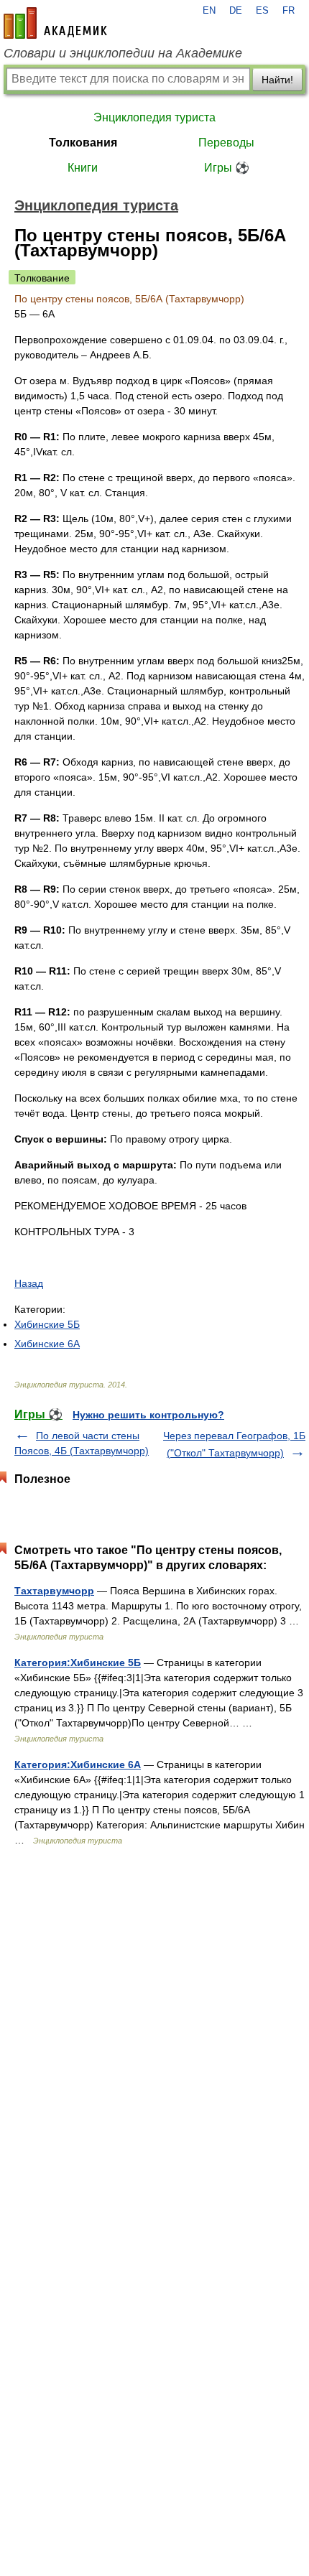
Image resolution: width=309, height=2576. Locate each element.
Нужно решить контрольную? (148, 1415)
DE (236, 11)
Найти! (277, 80)
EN (209, 11)
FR (289, 11)
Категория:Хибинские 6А (78, 1764)
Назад (29, 1283)
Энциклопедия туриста (154, 117)
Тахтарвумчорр (54, 1591)
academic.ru (55, 23)
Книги (83, 168)
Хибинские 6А (47, 1344)
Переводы (226, 143)
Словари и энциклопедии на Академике (123, 53)
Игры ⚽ (227, 168)
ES (262, 11)
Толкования (83, 143)
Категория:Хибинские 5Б (78, 1663)
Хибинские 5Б (47, 1324)
